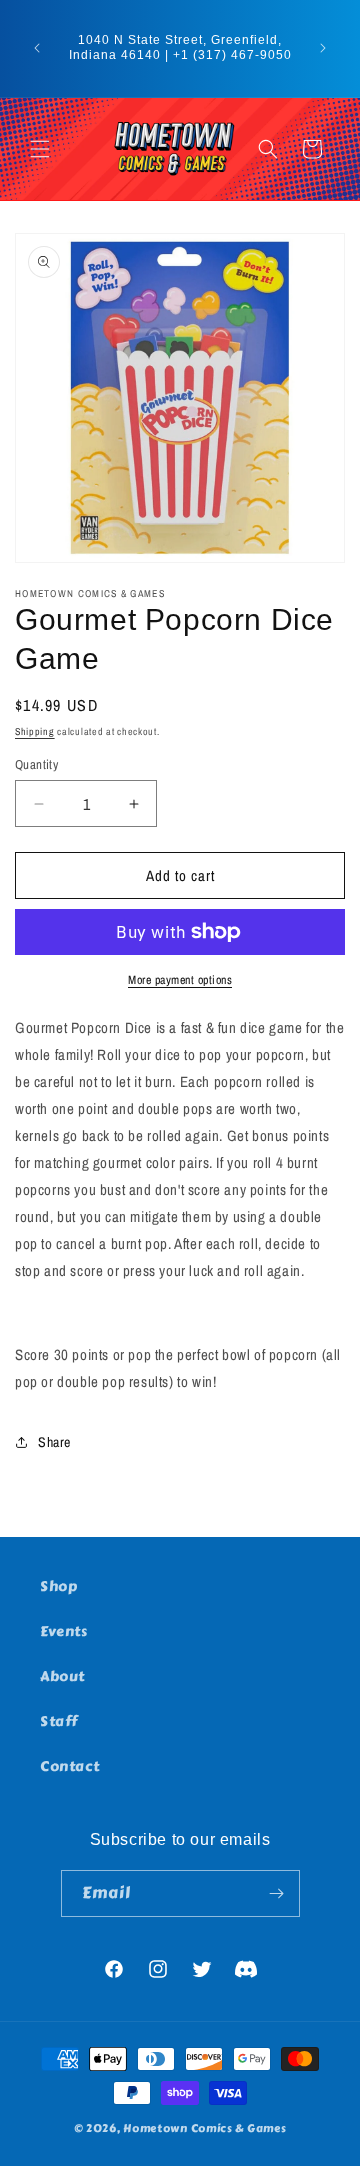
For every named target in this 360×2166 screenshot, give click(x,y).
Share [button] (54, 1442)
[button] (40, 149)
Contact (69, 1766)
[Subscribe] (277, 1893)
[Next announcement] (323, 48)
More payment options (180, 980)
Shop (58, 1586)
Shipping (35, 731)
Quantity (36, 764)
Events (64, 1631)
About (62, 1676)
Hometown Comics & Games (204, 2128)
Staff (59, 1721)
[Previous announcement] (37, 48)
